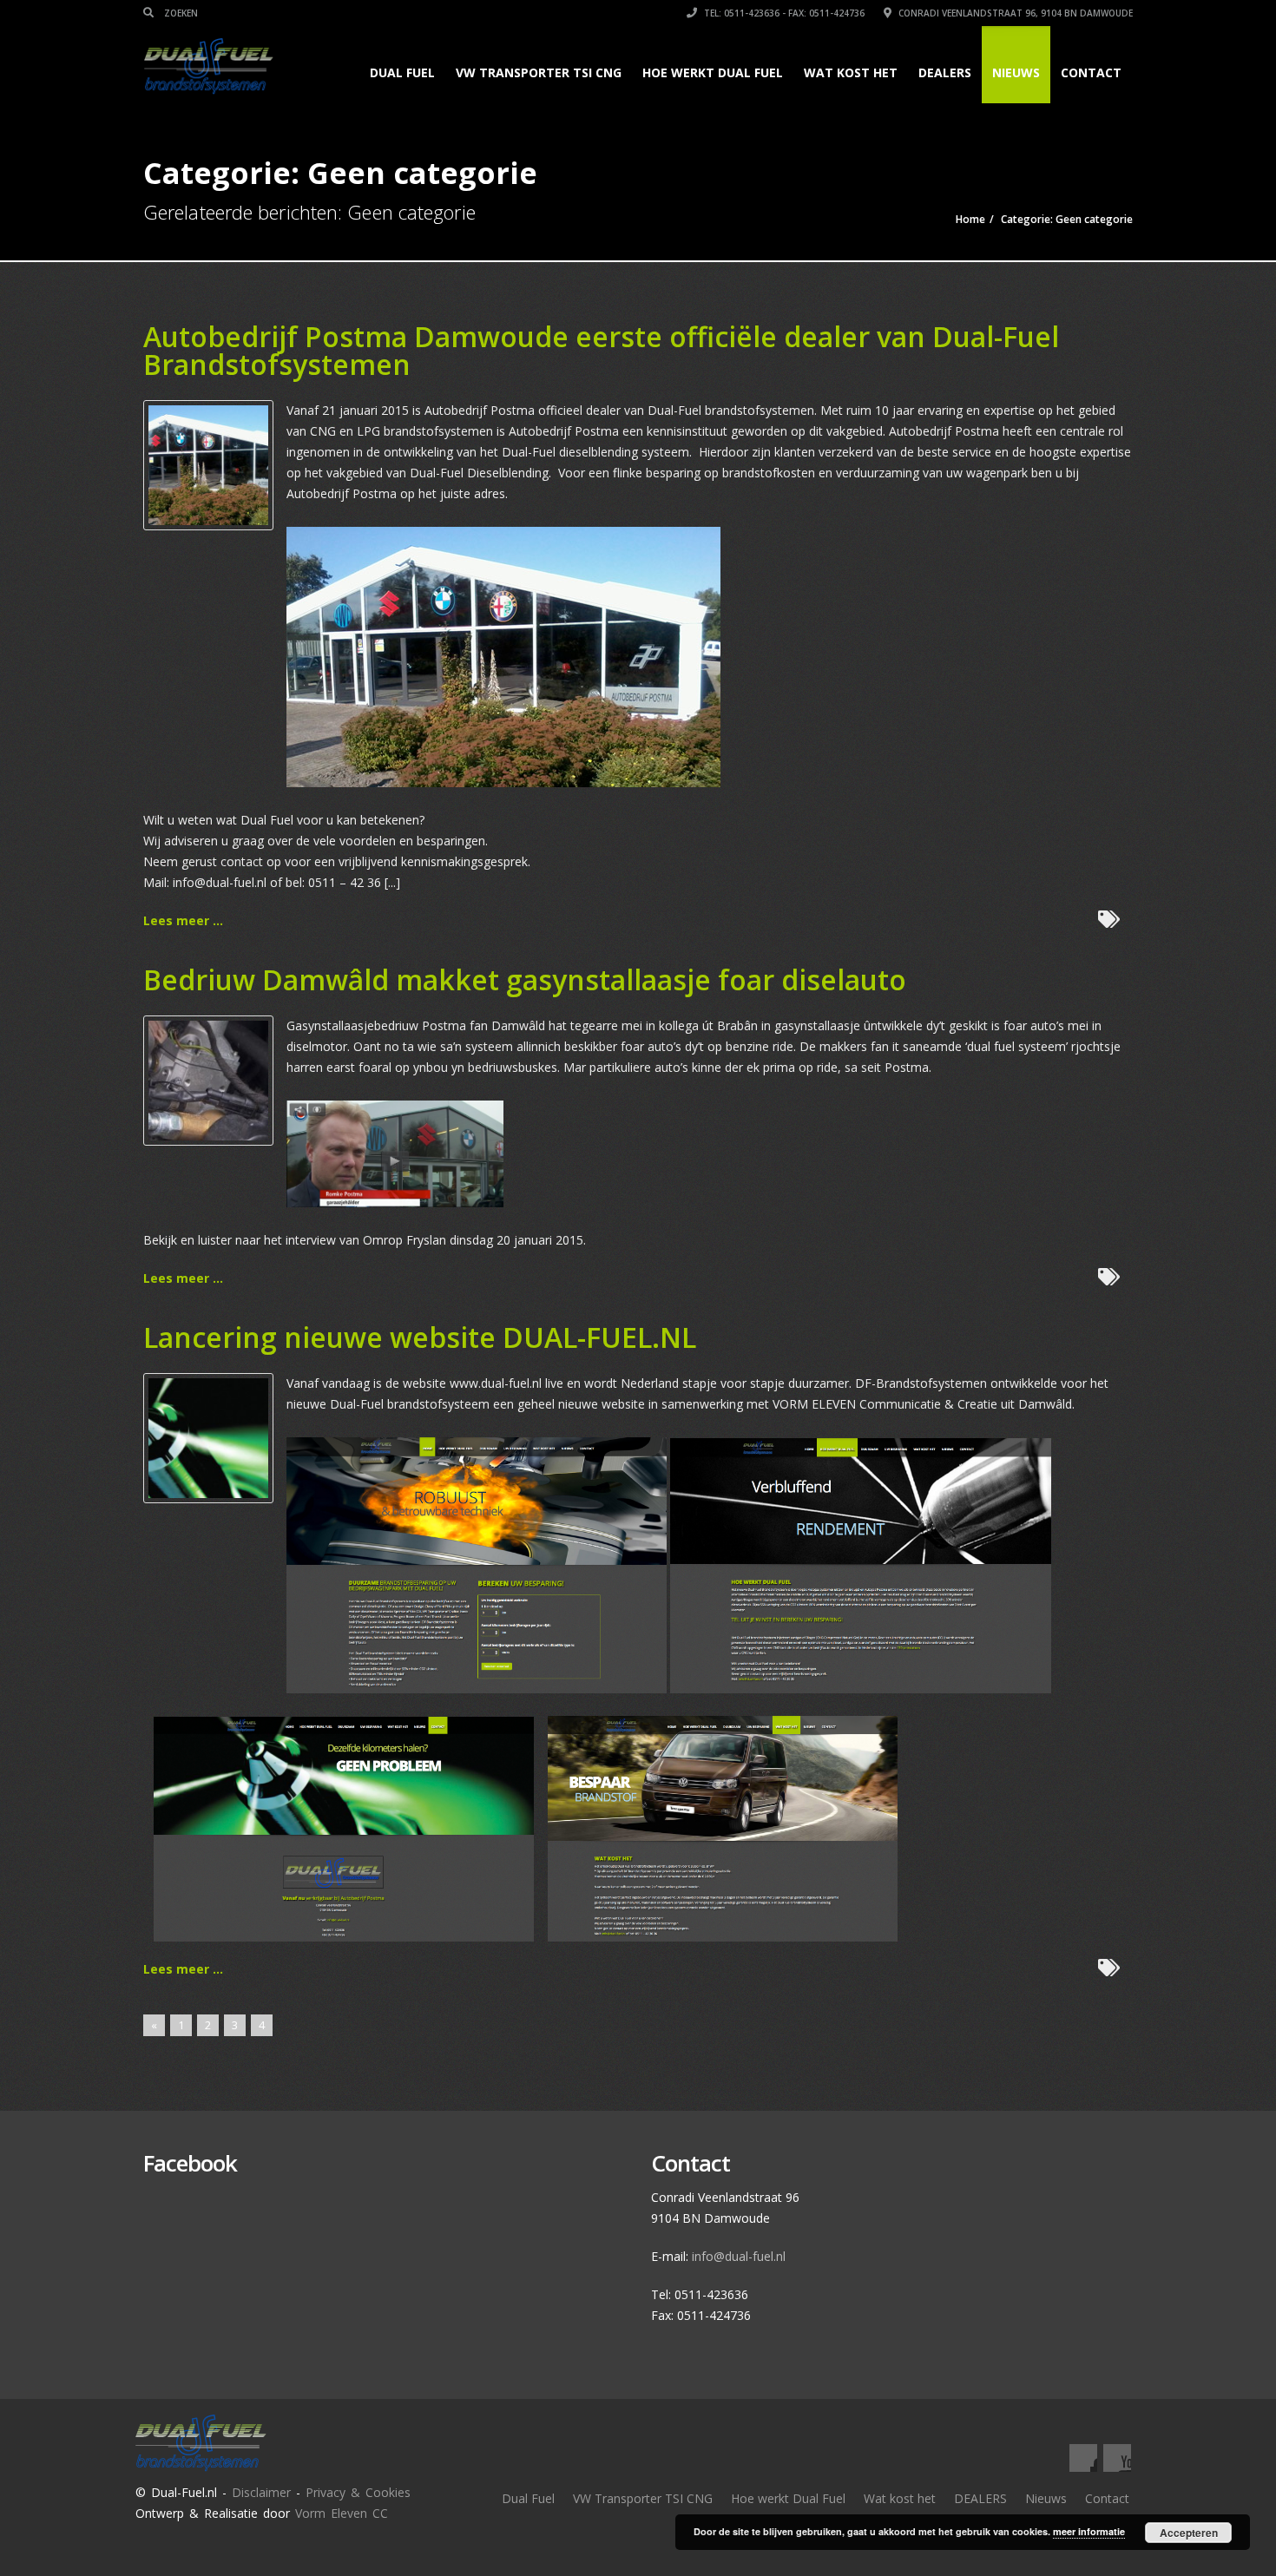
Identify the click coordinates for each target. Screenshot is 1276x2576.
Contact (1091, 72)
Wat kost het (851, 72)
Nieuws (1016, 72)
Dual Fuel (402, 72)
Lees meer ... (183, 920)
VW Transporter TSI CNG (539, 72)
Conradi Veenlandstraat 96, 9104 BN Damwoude (1014, 13)
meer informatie (1089, 2531)
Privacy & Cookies (358, 2492)
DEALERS (945, 72)
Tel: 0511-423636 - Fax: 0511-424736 (783, 13)
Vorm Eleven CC (342, 2513)
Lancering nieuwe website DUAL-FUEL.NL (420, 1337)
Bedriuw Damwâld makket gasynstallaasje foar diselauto (525, 979)
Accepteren (1189, 2533)
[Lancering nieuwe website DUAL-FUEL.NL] (208, 1437)
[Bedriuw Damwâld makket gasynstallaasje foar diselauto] (208, 1079)
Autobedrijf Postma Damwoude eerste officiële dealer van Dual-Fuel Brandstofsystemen (601, 350)
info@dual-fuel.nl (739, 2256)
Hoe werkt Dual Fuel (713, 72)
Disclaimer (261, 2492)
